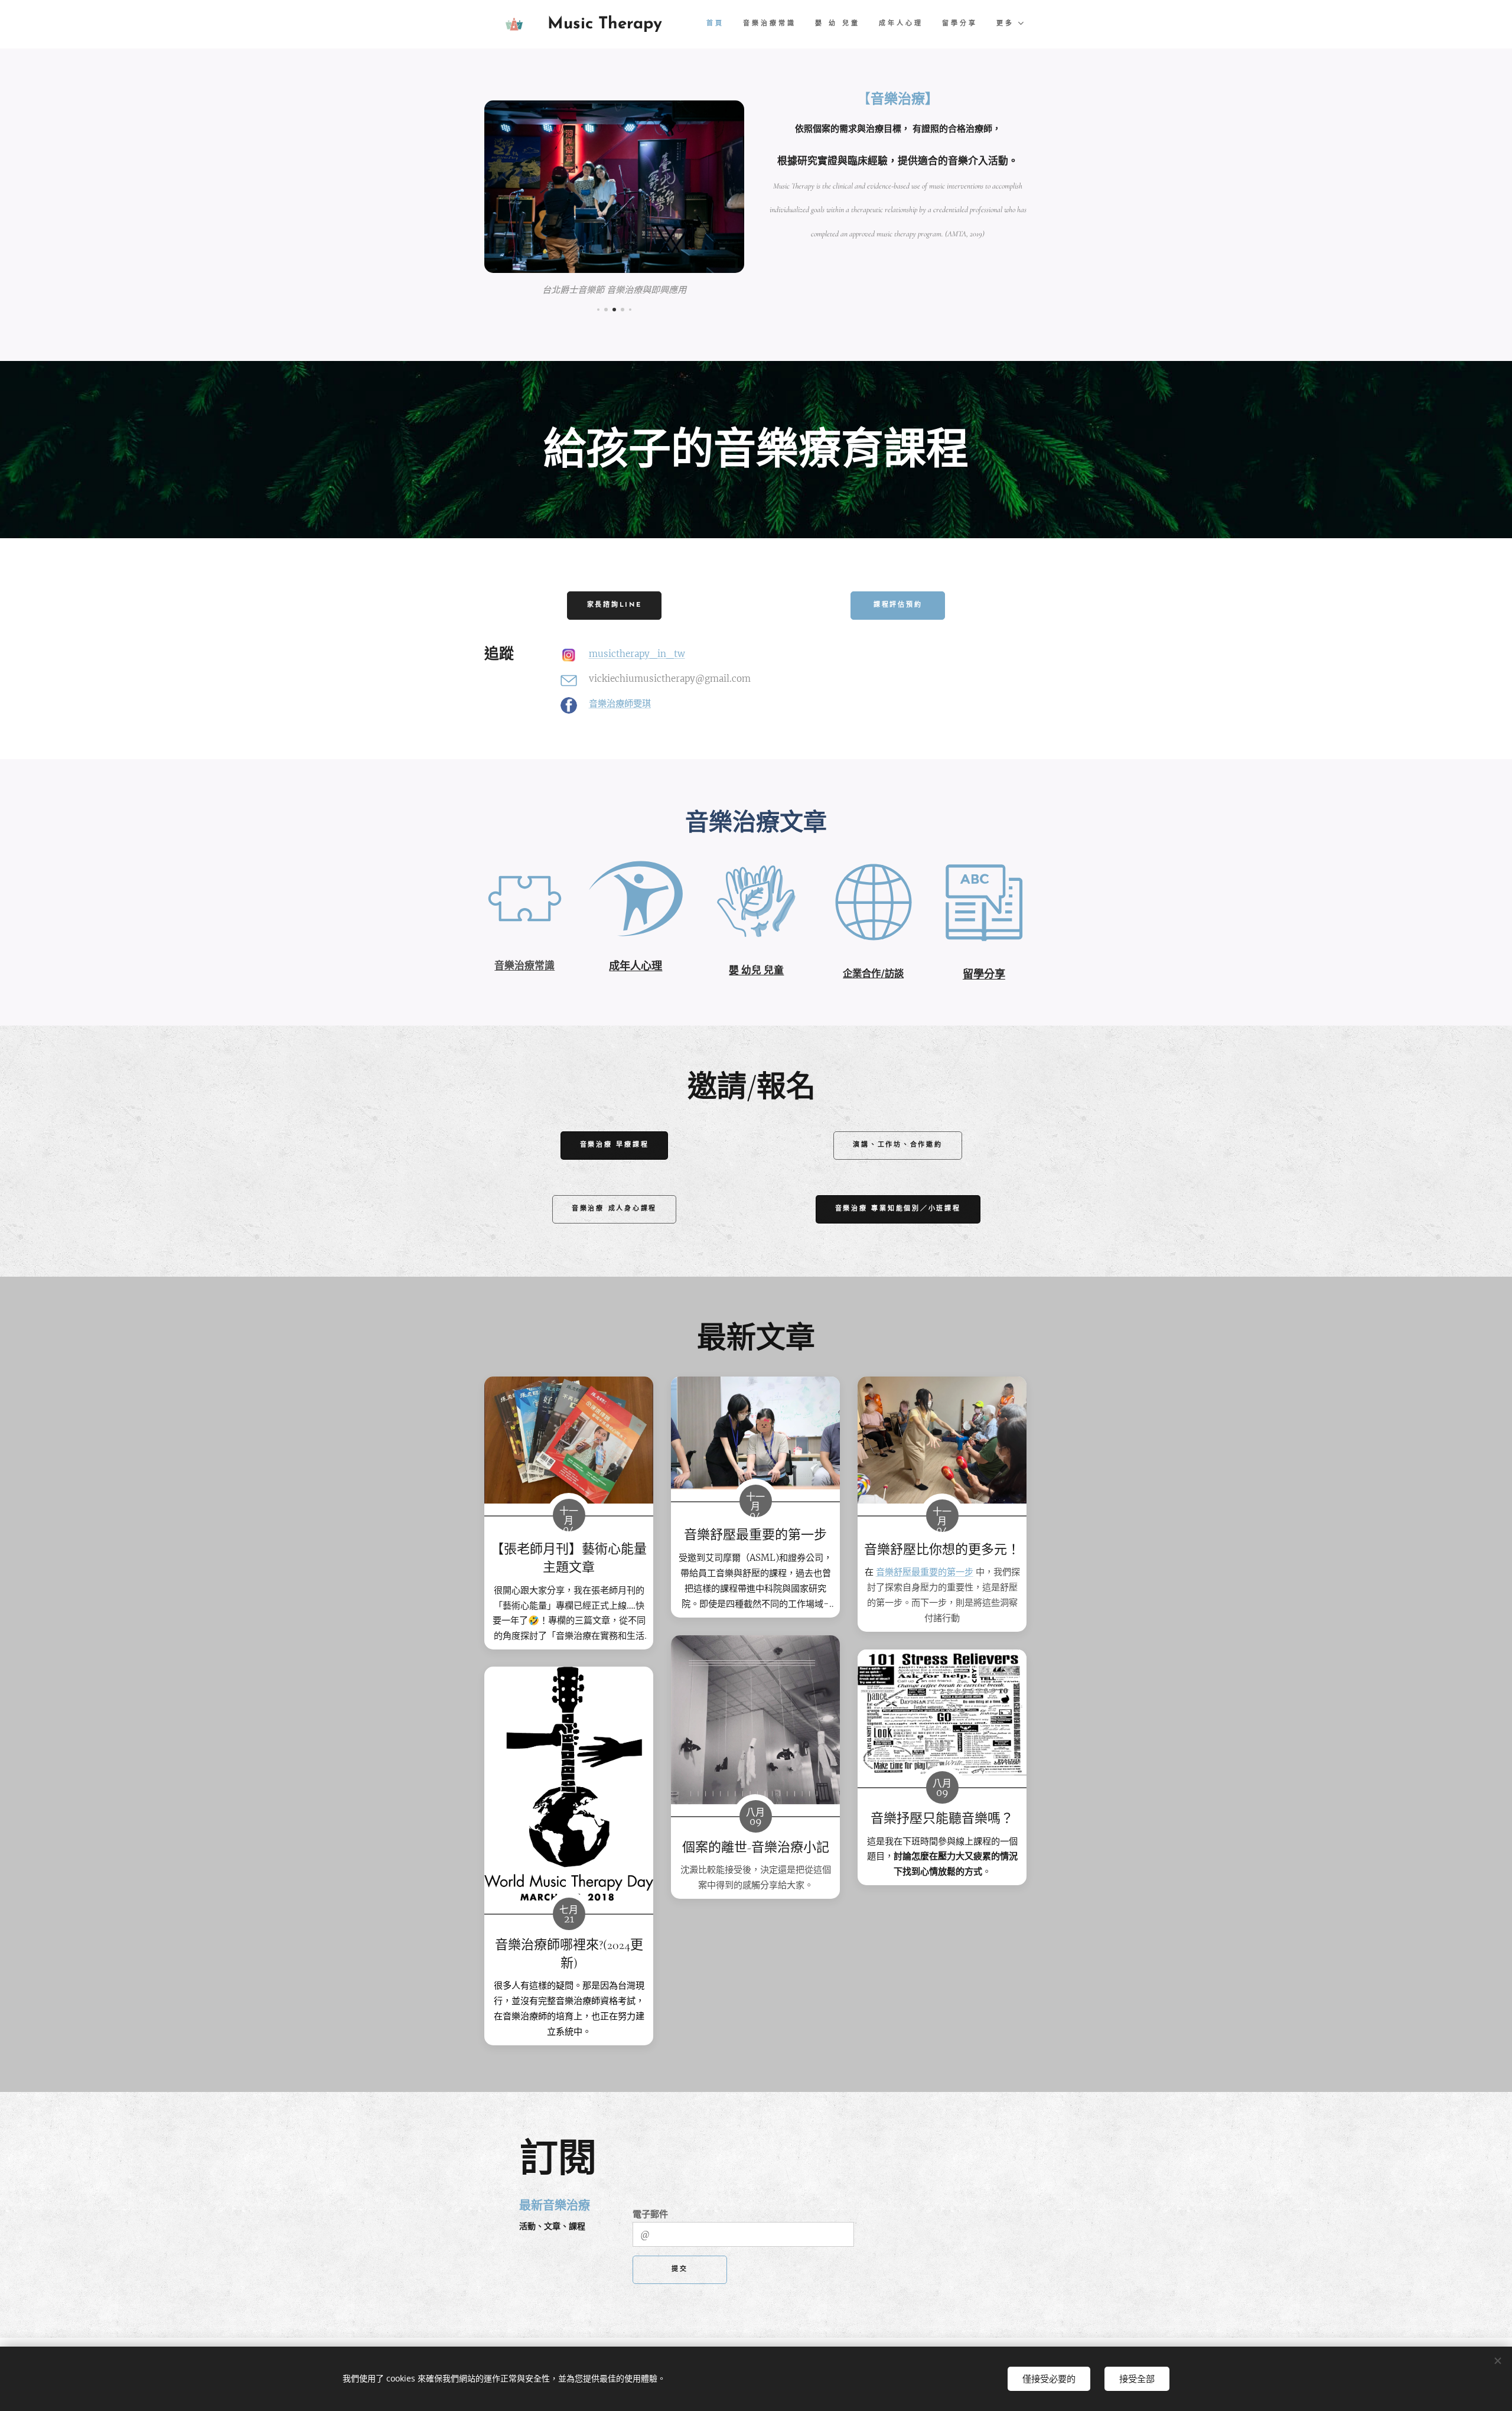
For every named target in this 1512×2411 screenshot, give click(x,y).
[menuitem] (718, 24)
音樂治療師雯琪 (620, 703)
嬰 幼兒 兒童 (756, 970)
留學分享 (984, 974)
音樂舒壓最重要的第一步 (925, 1572)
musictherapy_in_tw (637, 654)
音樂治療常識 (524, 965)
